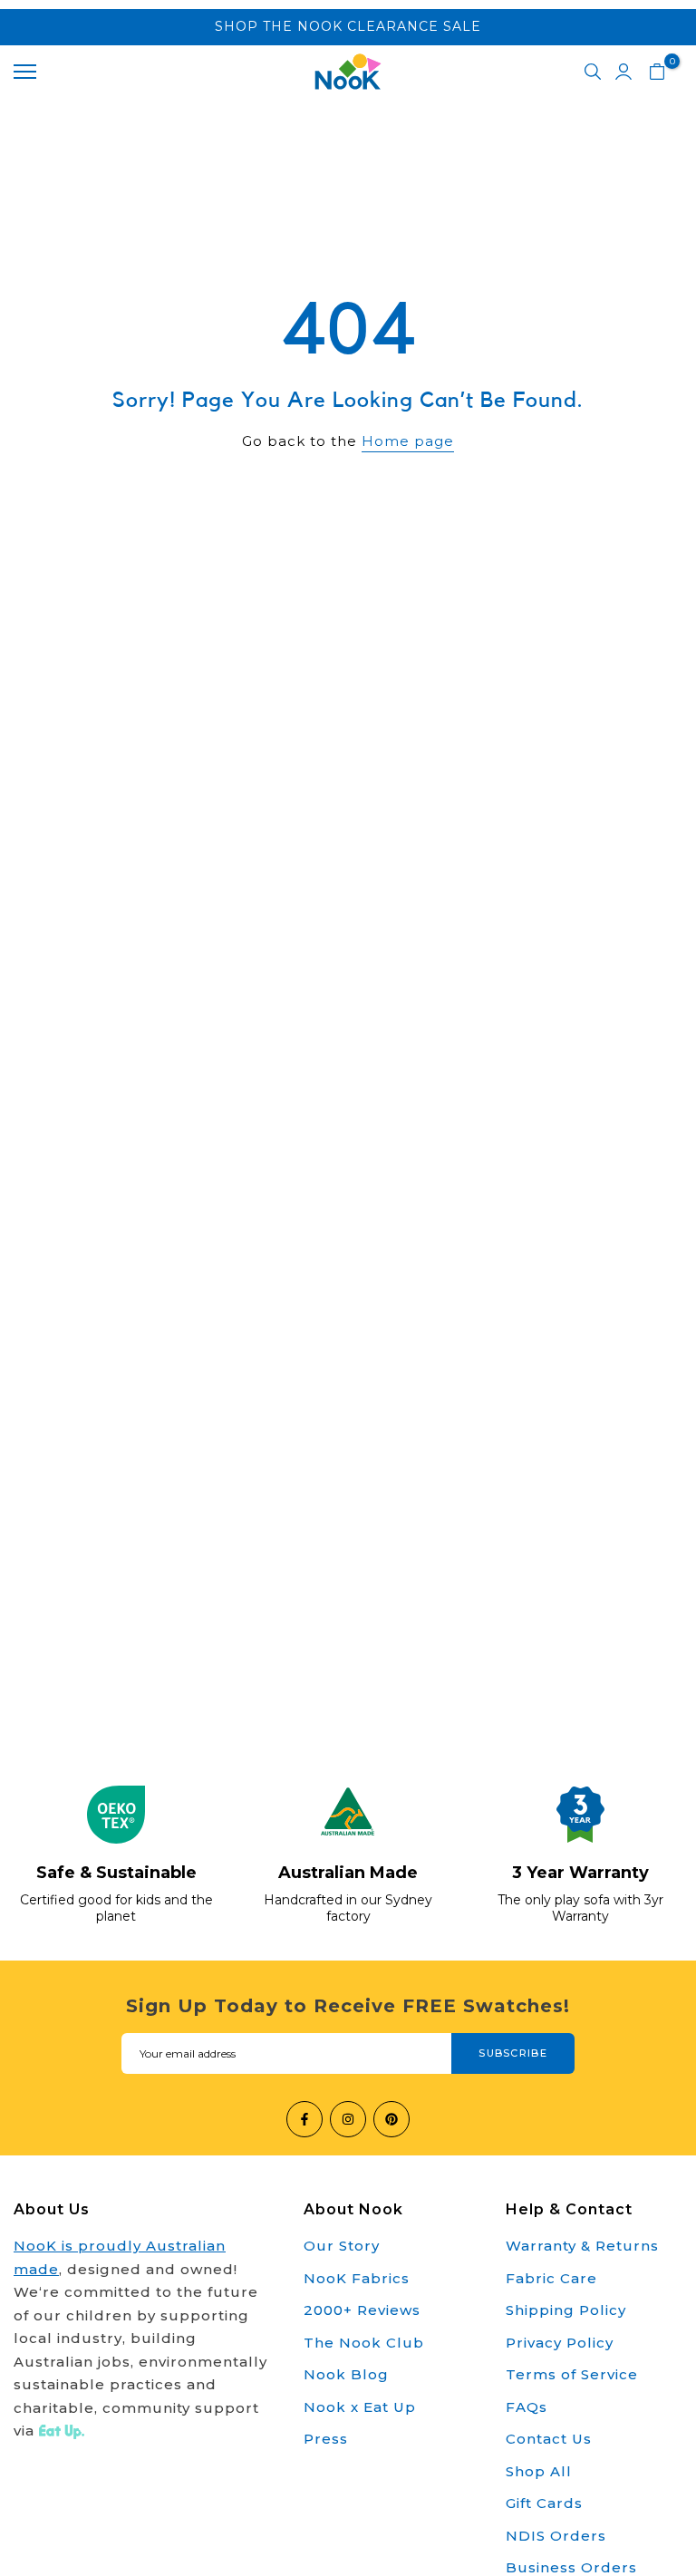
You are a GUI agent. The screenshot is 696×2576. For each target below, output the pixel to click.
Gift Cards (544, 2503)
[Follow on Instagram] (348, 2119)
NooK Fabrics (357, 2278)
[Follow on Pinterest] (391, 2119)
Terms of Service (572, 2374)
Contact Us (549, 2439)
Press (326, 2439)
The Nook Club (364, 2343)
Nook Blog (346, 2374)
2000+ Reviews (362, 2310)
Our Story (342, 2246)
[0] (657, 72)
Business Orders (571, 2567)
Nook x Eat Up (360, 2407)
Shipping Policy (566, 2310)
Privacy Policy (560, 2343)
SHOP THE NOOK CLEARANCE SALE (348, 26)
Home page (408, 441)
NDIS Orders (556, 2536)
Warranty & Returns (582, 2246)
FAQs (527, 2407)
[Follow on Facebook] (304, 2119)
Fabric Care (551, 2278)
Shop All (539, 2471)
